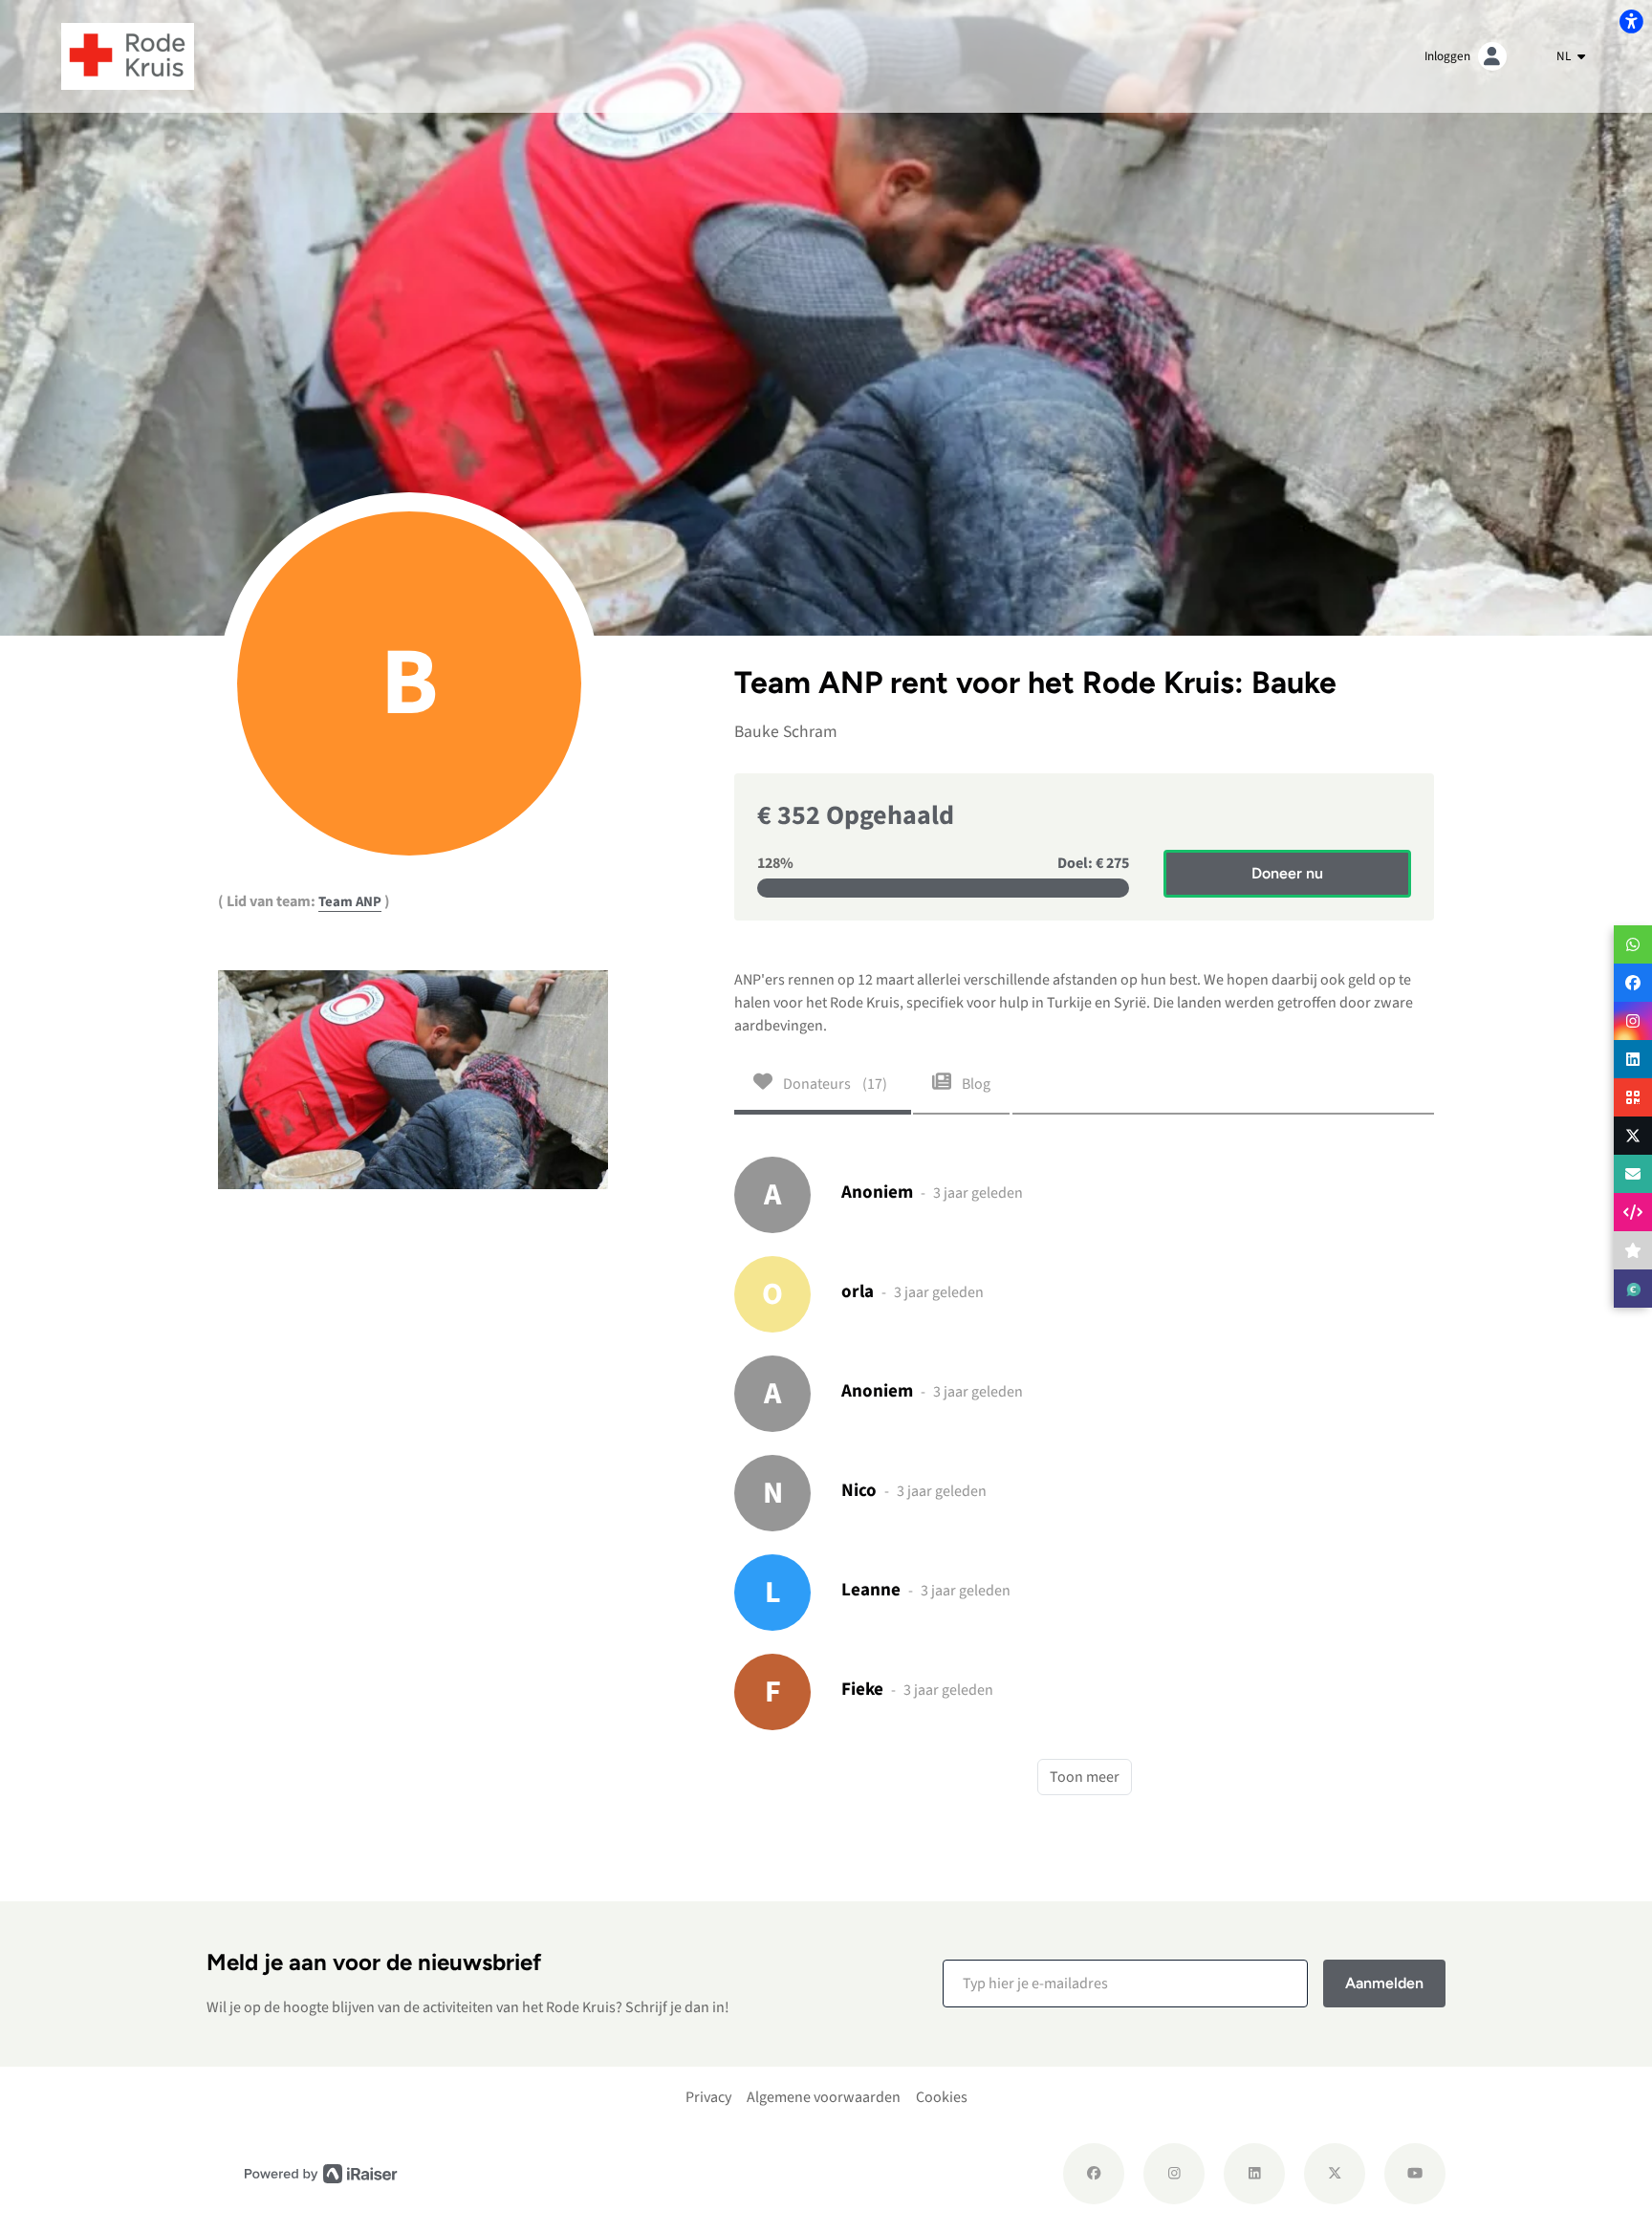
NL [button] (1565, 56)
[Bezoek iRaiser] (321, 2173)
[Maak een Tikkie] (1633, 1289)
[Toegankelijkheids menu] (1631, 21)
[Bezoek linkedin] (1254, 2174)
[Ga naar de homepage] (128, 55)
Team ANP (350, 902)
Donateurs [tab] (834, 1084)
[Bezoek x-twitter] (1335, 2174)
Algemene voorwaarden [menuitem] (824, 2097)
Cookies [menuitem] (942, 2097)
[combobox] (1571, 56)
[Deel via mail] (1633, 1174)
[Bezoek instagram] (1174, 2174)
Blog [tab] (975, 1084)
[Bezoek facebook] (1094, 2174)
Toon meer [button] (1085, 1777)
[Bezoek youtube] (1415, 2174)
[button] (1125, 1984)
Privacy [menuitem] (708, 2097)
